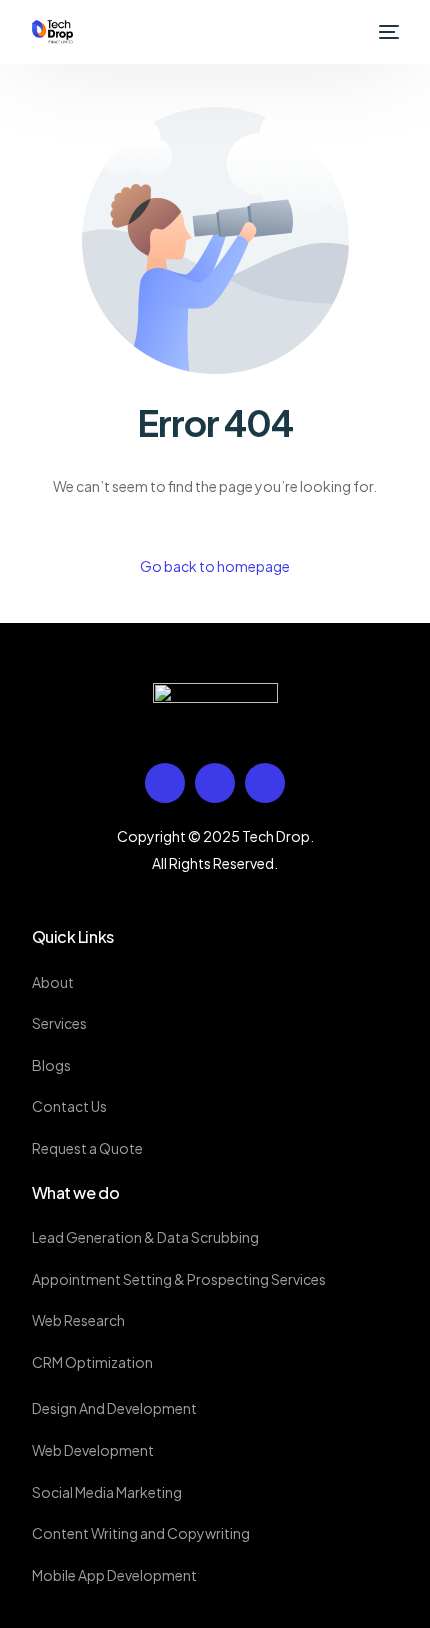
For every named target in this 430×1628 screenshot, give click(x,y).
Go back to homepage (215, 566)
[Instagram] (265, 783)
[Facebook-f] (165, 783)
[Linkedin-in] (215, 783)
